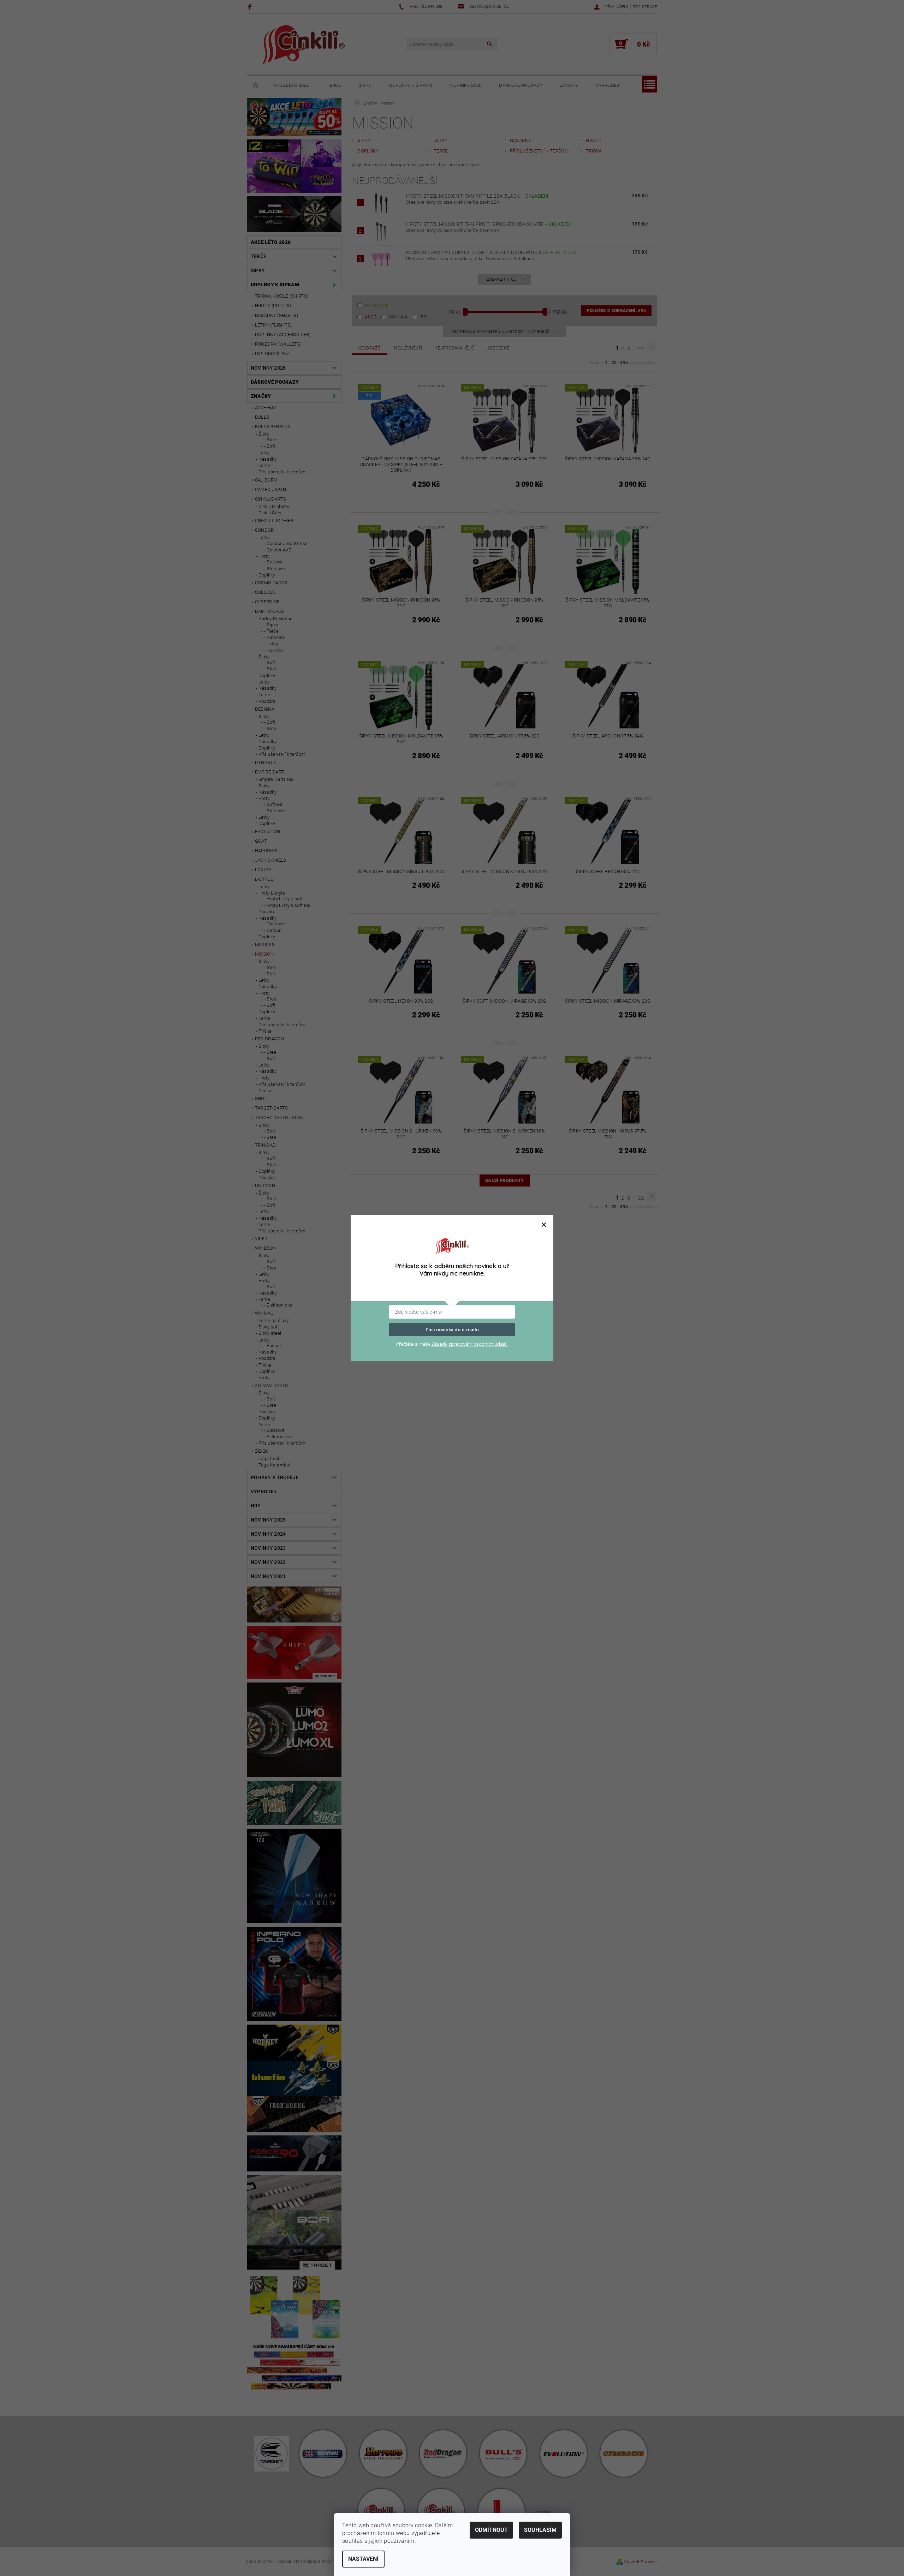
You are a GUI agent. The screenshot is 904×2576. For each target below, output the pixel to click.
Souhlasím (540, 2530)
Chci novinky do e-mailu (452, 1329)
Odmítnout (491, 2530)
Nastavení (363, 2559)
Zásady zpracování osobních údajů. (469, 1344)
